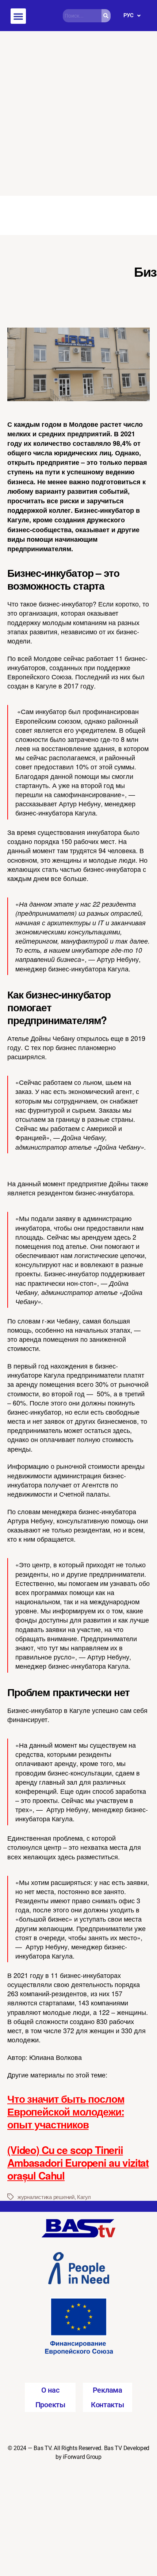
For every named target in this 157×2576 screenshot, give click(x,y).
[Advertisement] (78, 113)
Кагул (84, 2197)
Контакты (108, 2405)
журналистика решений (46, 2197)
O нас (50, 2390)
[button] (18, 16)
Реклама (108, 2390)
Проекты (50, 2405)
